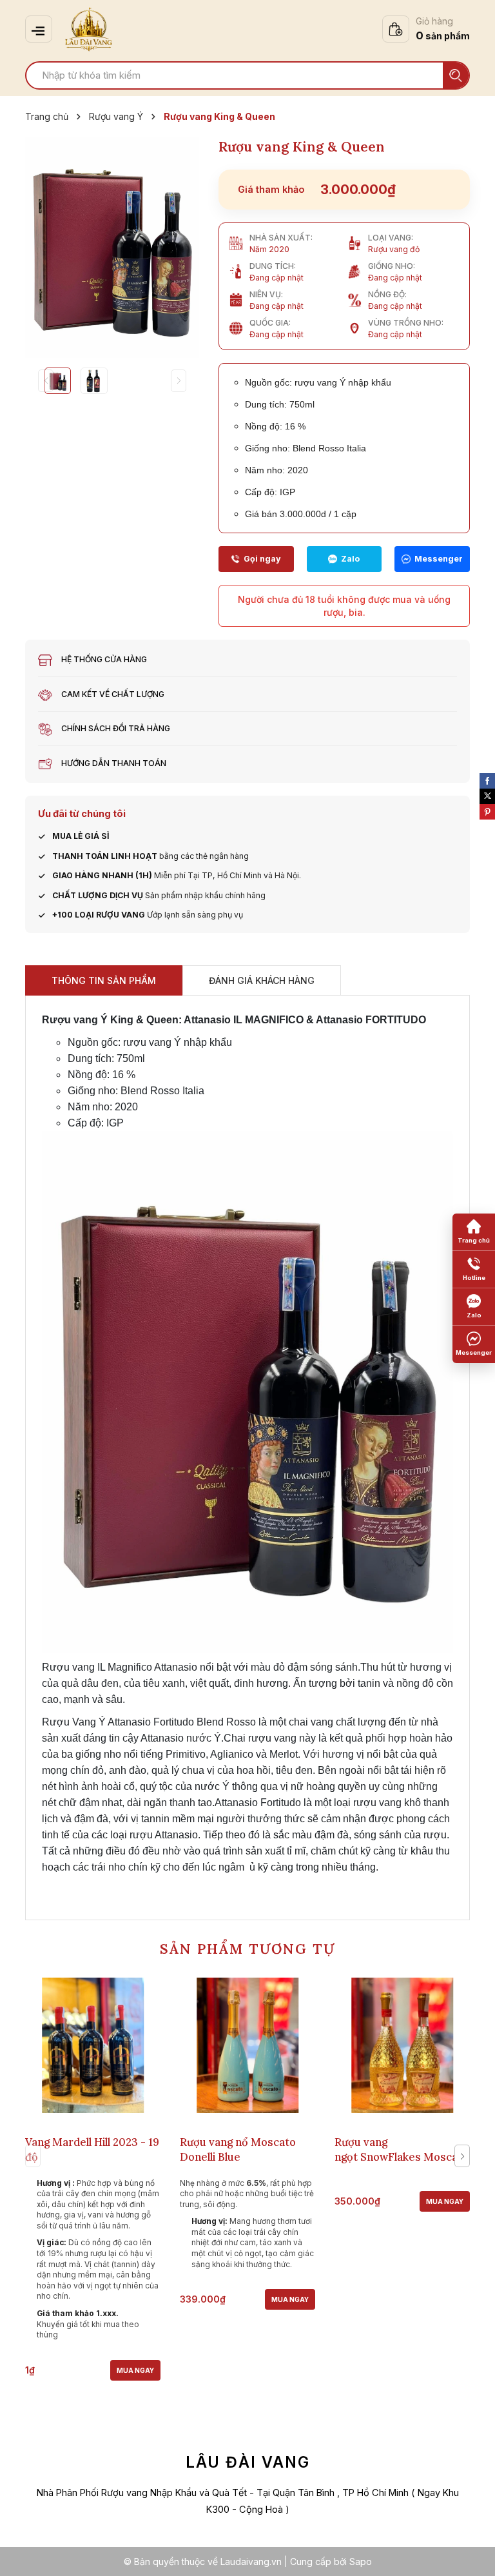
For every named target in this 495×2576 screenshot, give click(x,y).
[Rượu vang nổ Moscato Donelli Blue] (247, 2045)
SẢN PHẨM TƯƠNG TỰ (247, 1949)
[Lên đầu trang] (472, 2553)
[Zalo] (345, 559)
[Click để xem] (112, 248)
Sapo (361, 2561)
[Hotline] (256, 559)
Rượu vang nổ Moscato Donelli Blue (238, 2149)
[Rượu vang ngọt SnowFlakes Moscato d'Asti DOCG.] (402, 2045)
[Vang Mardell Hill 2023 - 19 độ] (93, 2045)
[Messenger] (432, 559)
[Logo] (89, 29)
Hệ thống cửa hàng (104, 659)
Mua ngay (135, 2370)
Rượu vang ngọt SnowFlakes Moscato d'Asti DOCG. (402, 2157)
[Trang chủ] (474, 1232)
